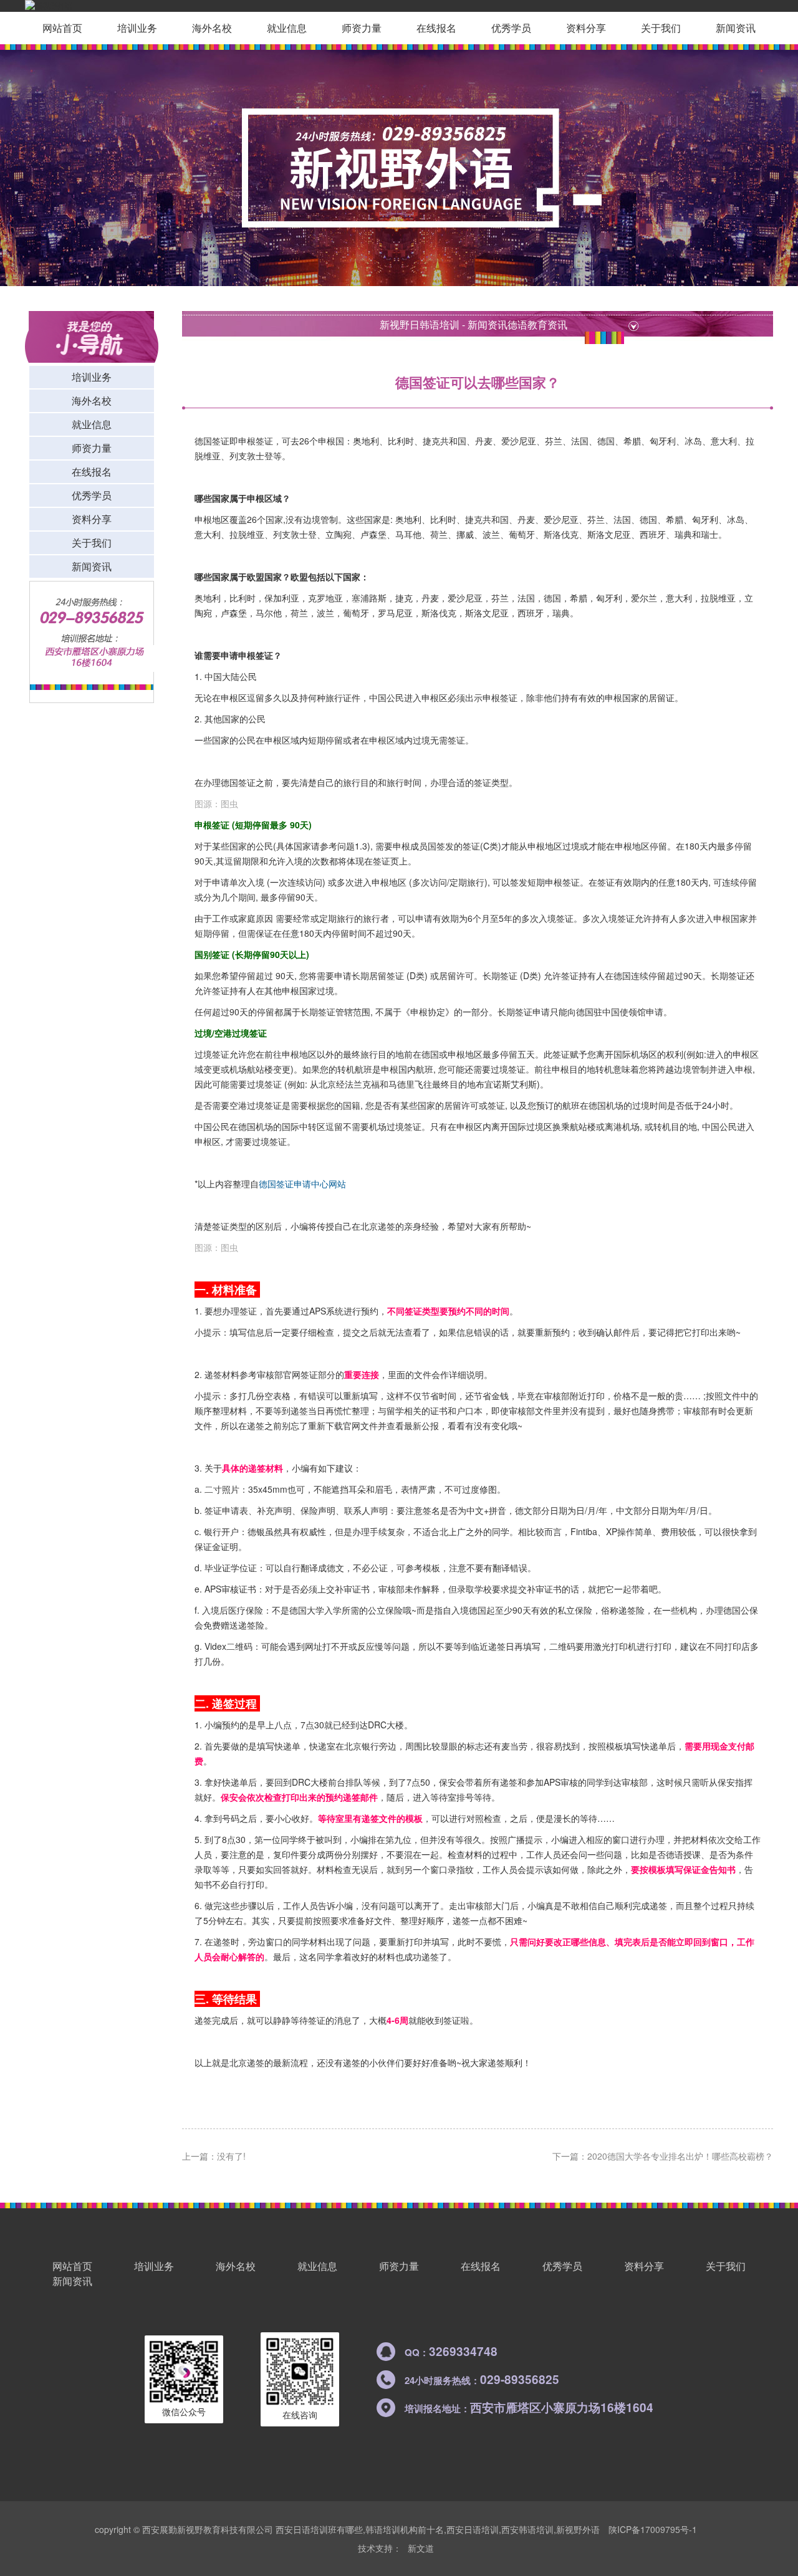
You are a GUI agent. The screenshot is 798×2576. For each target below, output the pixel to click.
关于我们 (661, 28)
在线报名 (436, 28)
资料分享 (586, 28)
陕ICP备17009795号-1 (653, 2529)
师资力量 (362, 28)
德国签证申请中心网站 (302, 1184)
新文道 (421, 2548)
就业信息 (287, 28)
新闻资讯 (736, 28)
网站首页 (62, 28)
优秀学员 (511, 28)
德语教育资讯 (537, 324)
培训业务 (137, 28)
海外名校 (212, 28)
